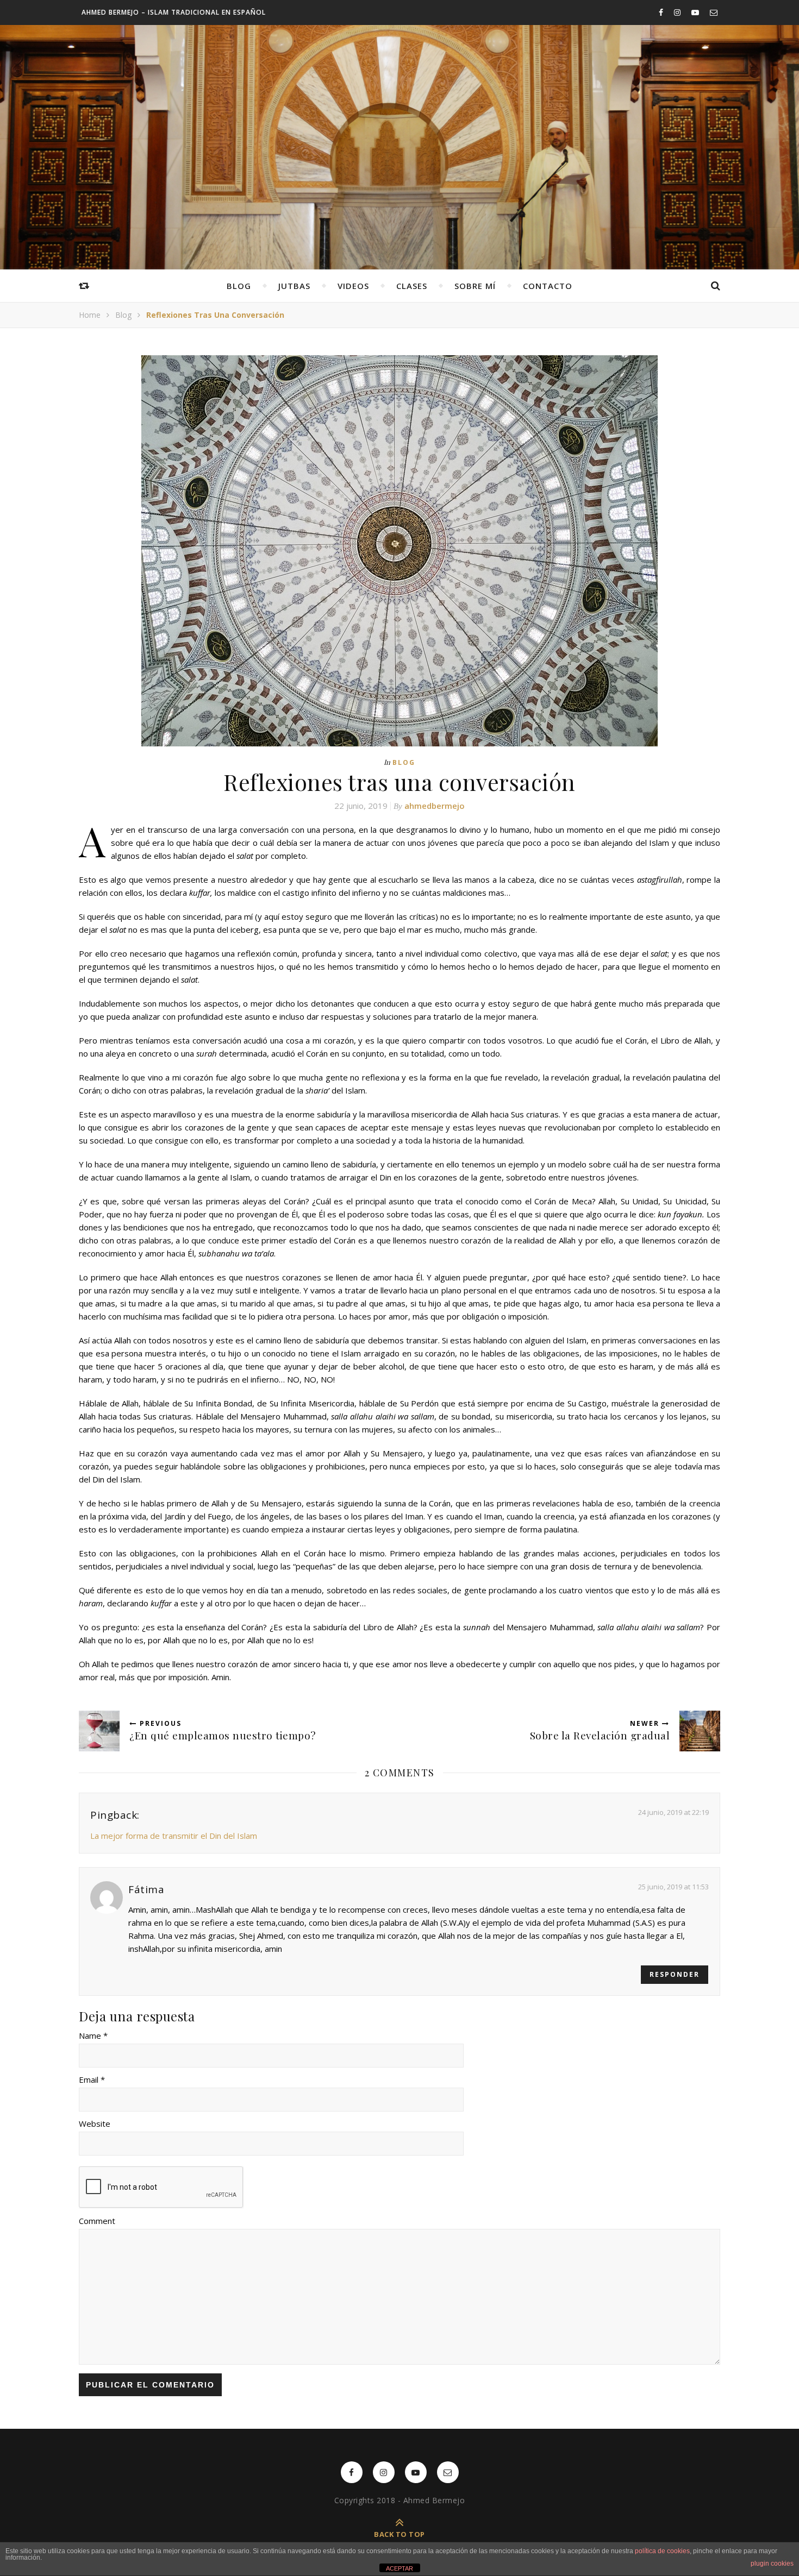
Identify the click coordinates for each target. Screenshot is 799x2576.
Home (90, 315)
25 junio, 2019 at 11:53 (673, 1887)
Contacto (548, 286)
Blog (239, 286)
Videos (353, 286)
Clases (412, 286)
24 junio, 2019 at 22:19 (673, 1812)
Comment (97, 2221)
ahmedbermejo (435, 806)
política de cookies (662, 2551)
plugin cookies (772, 2564)
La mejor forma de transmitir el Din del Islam (174, 1836)
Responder (675, 1974)
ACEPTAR (399, 2568)
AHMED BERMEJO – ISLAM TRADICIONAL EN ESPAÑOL (174, 12)
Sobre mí (475, 286)
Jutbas (294, 286)
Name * (93, 2035)
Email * (92, 2079)
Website (95, 2123)
